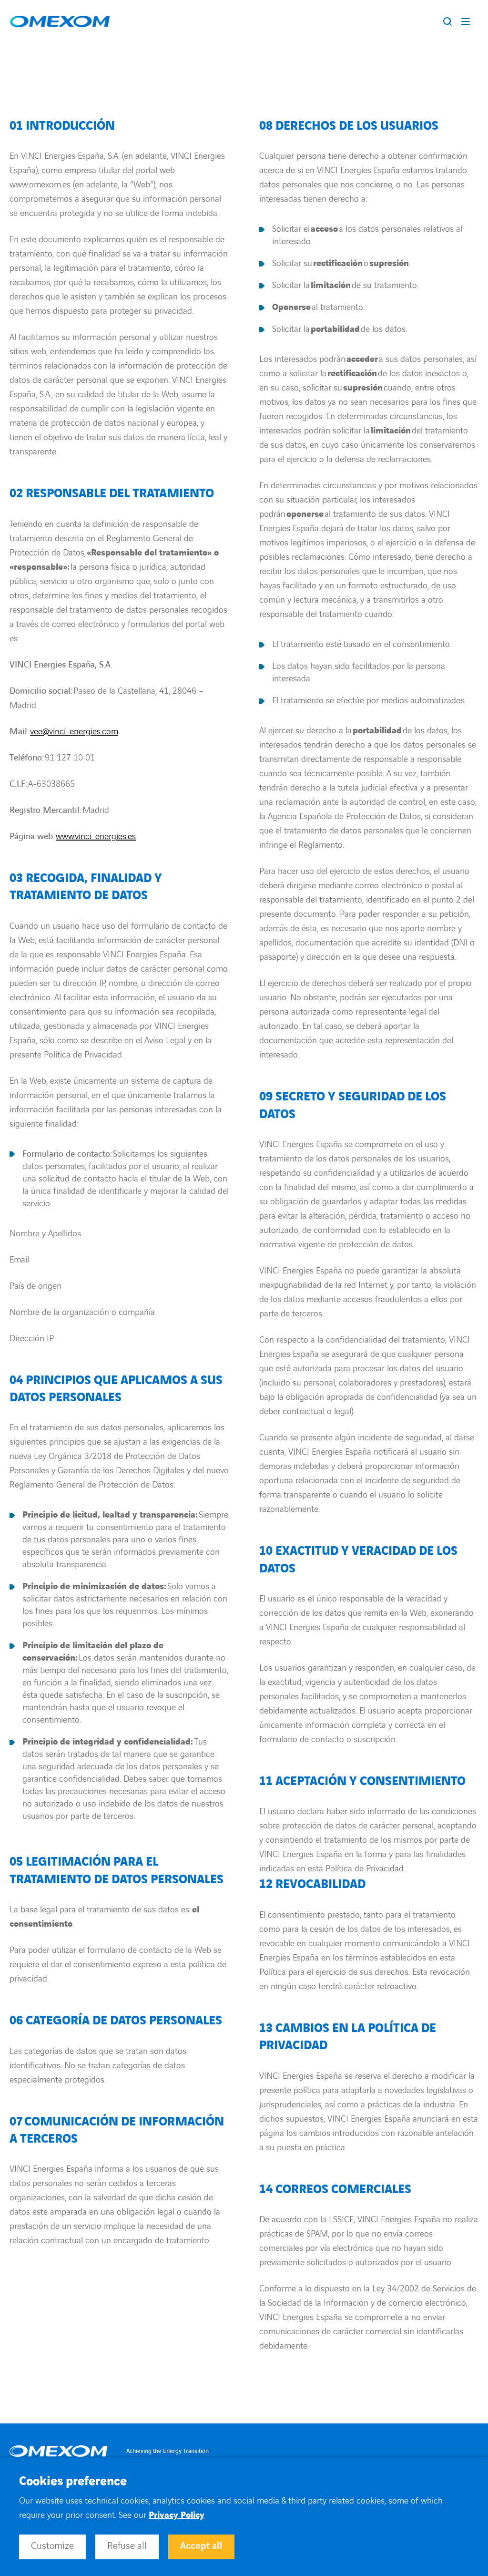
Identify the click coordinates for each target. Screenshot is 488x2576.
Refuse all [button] (127, 2546)
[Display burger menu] (468, 21)
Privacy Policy (177, 2515)
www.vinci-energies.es (96, 836)
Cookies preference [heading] (73, 2482)
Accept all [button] (201, 2546)
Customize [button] (52, 2546)
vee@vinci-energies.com (74, 732)
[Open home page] (60, 22)
